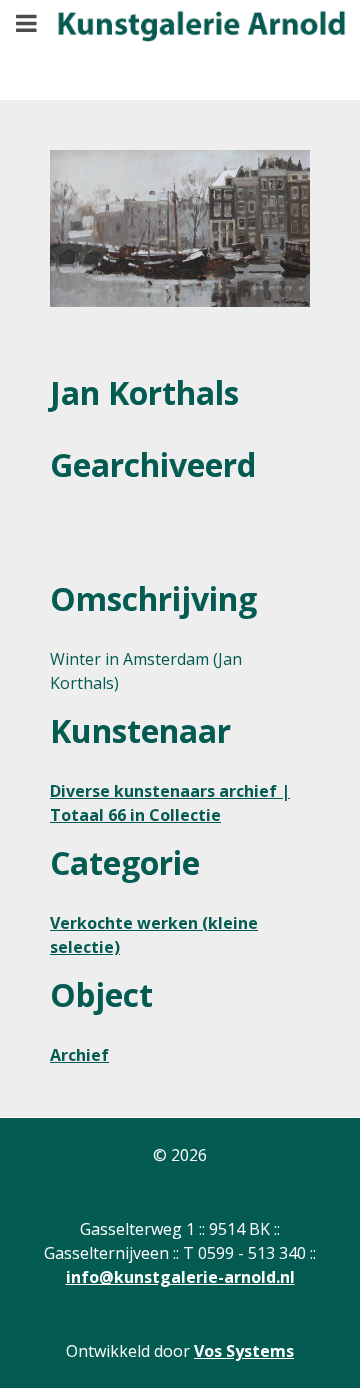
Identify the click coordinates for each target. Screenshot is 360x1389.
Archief (79, 1055)
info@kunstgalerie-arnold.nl (180, 1277)
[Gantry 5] (187, 35)
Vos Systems (244, 1351)
